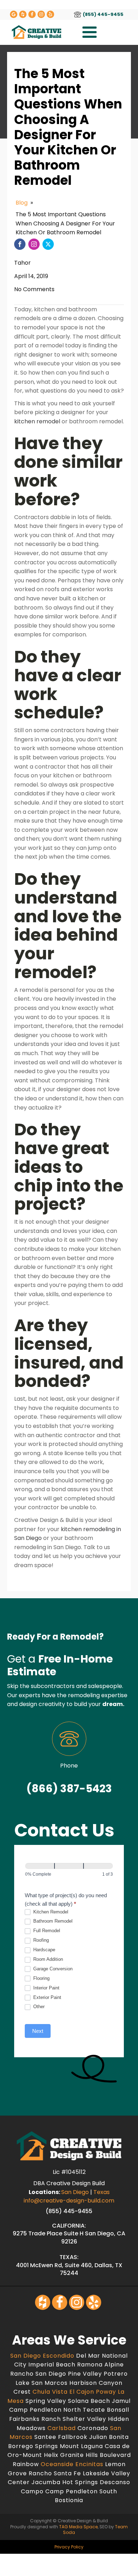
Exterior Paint (47, 1997)
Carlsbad (62, 2428)
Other (38, 2007)
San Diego (75, 2192)
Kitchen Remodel (50, 1912)
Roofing (40, 1940)
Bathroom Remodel (52, 1921)
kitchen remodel (37, 421)
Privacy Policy (69, 2547)
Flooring (41, 1978)
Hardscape (44, 1950)
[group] (69, 1871)
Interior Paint (46, 1988)
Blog (22, 203)
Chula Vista (51, 2392)
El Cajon (83, 2392)
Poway (107, 2392)
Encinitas (90, 2464)
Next (38, 2031)
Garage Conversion (52, 1969)
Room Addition (47, 1959)
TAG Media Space (78, 2527)
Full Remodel (46, 1931)
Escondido (59, 2356)
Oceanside (58, 2464)
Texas (102, 2192)
